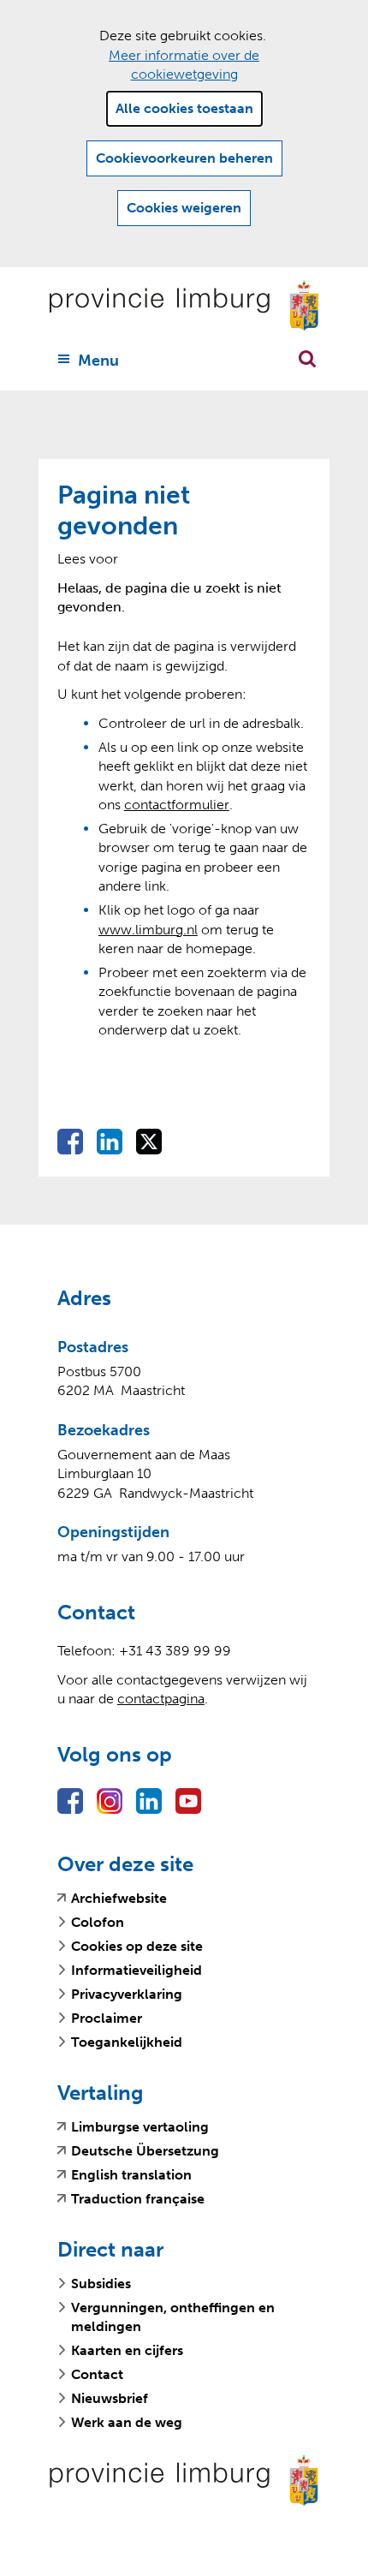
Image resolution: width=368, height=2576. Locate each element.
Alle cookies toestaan (184, 108)
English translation (131, 2175)
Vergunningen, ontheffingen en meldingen (173, 2317)
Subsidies (101, 2284)
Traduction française (138, 2199)
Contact (97, 2374)
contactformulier (177, 805)
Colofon (98, 1922)
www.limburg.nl (148, 930)
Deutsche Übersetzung (145, 2151)
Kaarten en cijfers (127, 2350)
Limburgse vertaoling (140, 2127)
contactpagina (161, 1699)
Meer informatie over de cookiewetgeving (184, 65)
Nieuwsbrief (110, 2398)
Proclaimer (107, 2018)
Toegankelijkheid (127, 2042)
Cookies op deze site (137, 1946)
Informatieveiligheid (137, 1970)
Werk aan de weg (127, 2422)
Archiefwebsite (119, 1899)
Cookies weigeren (184, 208)
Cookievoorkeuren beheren (184, 158)
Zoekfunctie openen (307, 359)
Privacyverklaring (127, 1994)
